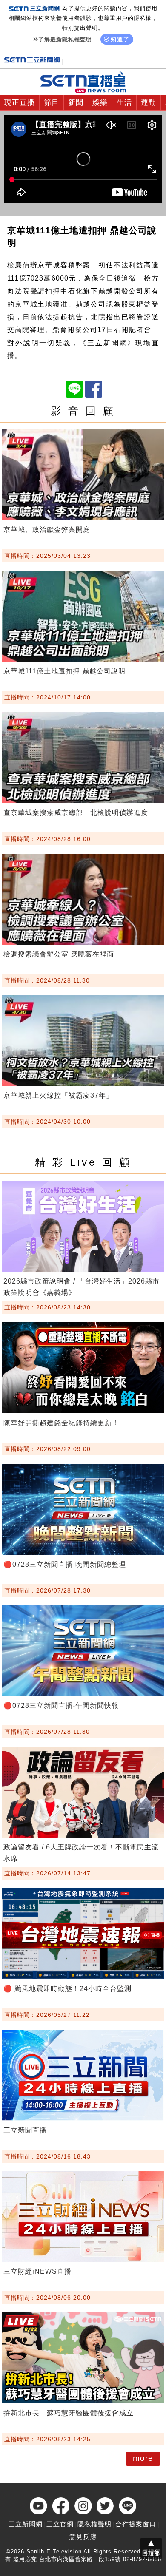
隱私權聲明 (94, 2524)
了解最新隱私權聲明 (65, 39)
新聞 (76, 103)
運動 (149, 103)
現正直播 (20, 103)
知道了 (120, 39)
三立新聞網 (26, 2524)
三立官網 (60, 2524)
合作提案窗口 (136, 2524)
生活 (124, 103)
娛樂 (100, 103)
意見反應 (83, 2537)
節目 (52, 103)
